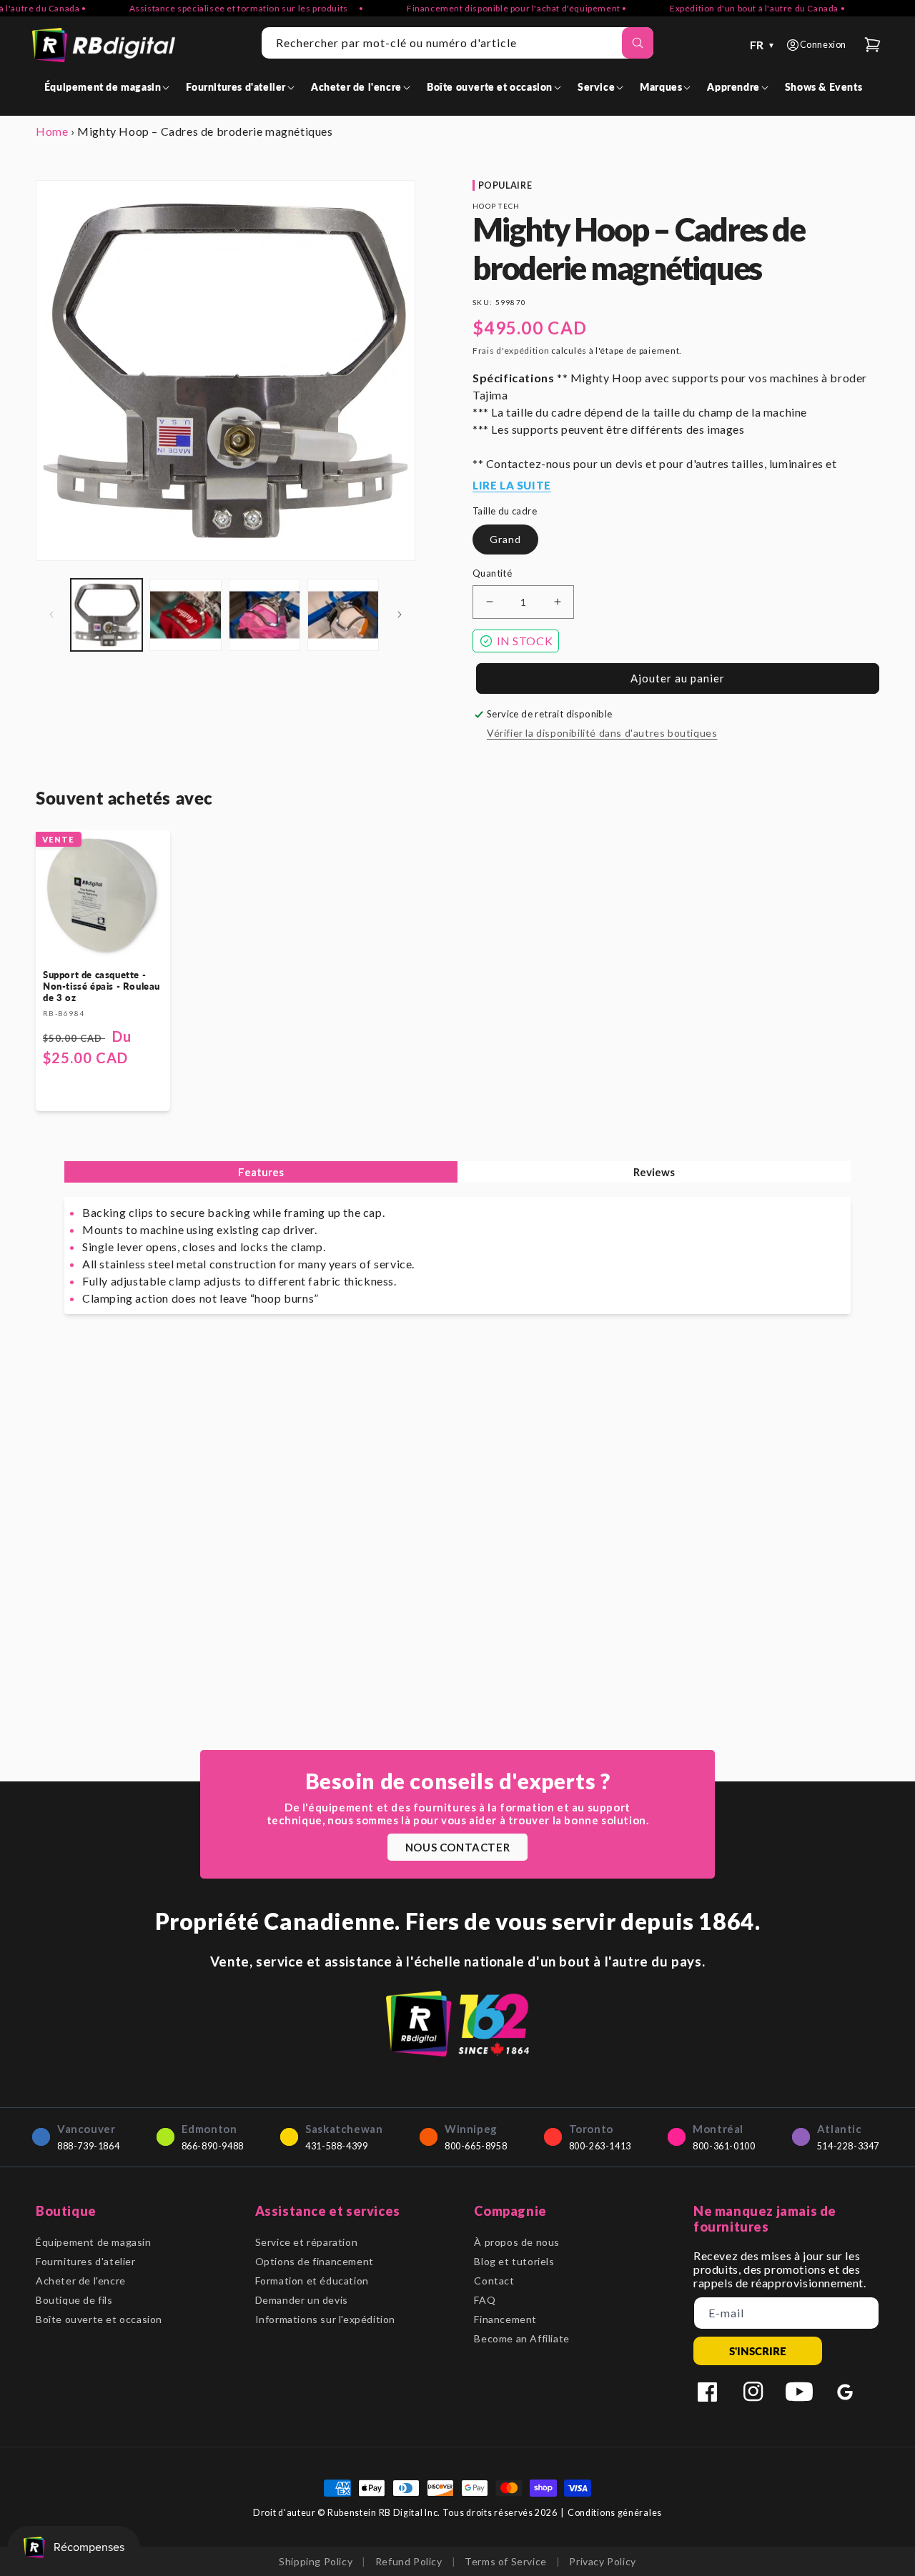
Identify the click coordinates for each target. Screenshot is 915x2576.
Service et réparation (307, 2242)
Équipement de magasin (94, 2242)
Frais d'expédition (511, 350)
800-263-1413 (600, 2146)
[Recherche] (638, 43)
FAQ (485, 2300)
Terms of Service (506, 2561)
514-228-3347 (848, 2146)
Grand (505, 539)
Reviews (654, 1172)
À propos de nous (517, 2242)
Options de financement (315, 2261)
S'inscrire (758, 2351)
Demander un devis (302, 2300)
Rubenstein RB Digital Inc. (384, 2513)
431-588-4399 (336, 2146)
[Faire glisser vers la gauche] (51, 615)
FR (763, 45)
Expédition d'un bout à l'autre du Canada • (730, 8)
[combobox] (457, 43)
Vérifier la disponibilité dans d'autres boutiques (602, 733)
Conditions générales (615, 2513)
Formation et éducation (312, 2281)
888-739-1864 (88, 2146)
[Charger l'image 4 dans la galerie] (343, 615)
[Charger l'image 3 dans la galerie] (264, 615)
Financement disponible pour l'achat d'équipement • (490, 8)
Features (261, 1172)
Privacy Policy (602, 2561)
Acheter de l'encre (81, 2281)
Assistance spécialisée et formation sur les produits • (219, 8)
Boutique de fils (74, 2300)
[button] (110, 87)
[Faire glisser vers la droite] (400, 615)
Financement (505, 2319)
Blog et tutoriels (514, 2261)
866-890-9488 (213, 2146)
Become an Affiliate (521, 2338)
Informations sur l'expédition (325, 2319)
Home (52, 131)
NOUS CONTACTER (457, 1847)
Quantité (492, 573)
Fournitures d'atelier (86, 2261)
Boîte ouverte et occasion (99, 2319)
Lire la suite (512, 485)
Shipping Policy (316, 2561)
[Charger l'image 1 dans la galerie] (107, 615)
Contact (494, 2281)
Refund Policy (409, 2561)
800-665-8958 (476, 2146)
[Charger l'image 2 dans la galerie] (185, 615)
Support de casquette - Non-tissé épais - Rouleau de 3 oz (102, 986)
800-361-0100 (724, 2146)
